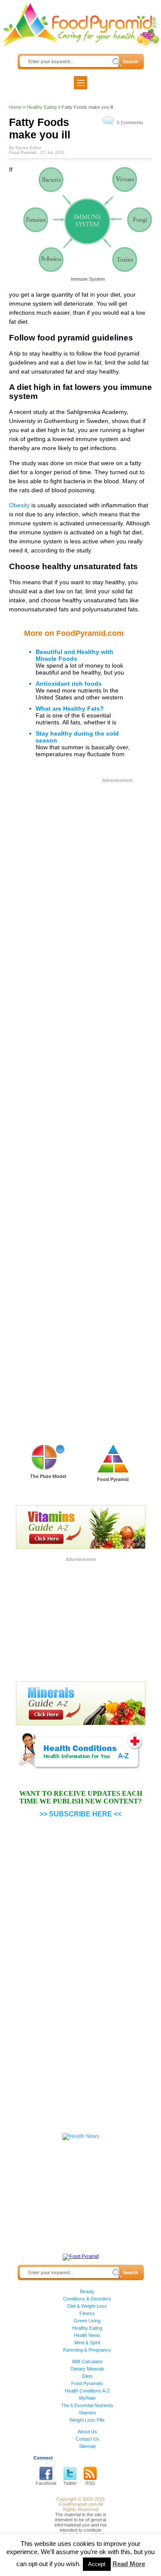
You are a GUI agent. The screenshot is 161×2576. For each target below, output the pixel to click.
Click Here (48, 1488)
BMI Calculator (87, 2361)
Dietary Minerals (87, 2369)
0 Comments (130, 123)
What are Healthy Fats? (70, 708)
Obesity (19, 505)
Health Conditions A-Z (87, 2391)
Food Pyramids (87, 2383)
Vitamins (87, 2413)
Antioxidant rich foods (69, 684)
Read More (129, 2564)
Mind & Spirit (87, 2343)
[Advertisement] (80, 866)
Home (15, 107)
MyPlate (87, 2398)
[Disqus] (80, 1081)
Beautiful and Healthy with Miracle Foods (74, 655)
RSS (90, 2483)
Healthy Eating (42, 107)
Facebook (46, 2483)
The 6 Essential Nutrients (87, 2405)
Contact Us (87, 2439)
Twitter (70, 2483)
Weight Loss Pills (87, 2420)
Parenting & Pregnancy (87, 2350)
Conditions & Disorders (87, 2299)
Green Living (87, 2321)
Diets (87, 2376)
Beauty (87, 2291)
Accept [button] (97, 2564)
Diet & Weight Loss (87, 2306)
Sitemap (87, 2446)
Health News (87, 2335)
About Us (87, 2432)
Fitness (87, 2313)
